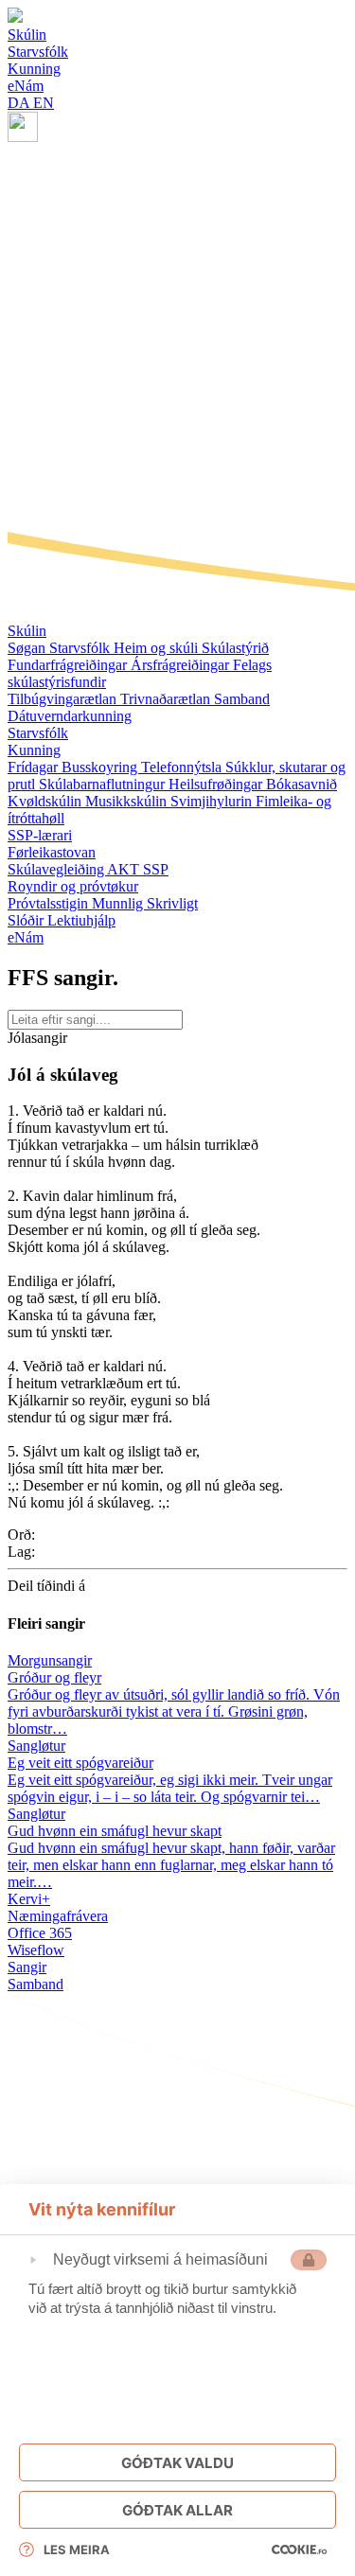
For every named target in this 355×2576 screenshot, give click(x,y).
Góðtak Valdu (177, 2463)
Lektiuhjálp (81, 920)
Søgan (28, 648)
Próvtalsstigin (50, 903)
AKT (125, 869)
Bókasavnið (302, 784)
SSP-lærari (40, 835)
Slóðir (27, 920)
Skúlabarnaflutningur (104, 784)
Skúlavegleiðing (57, 869)
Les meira (77, 2550)
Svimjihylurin (213, 801)
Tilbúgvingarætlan (64, 699)
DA (20, 103)
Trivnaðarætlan (167, 699)
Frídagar (35, 767)
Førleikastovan (52, 852)
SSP (156, 869)
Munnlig (119, 903)
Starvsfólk (81, 648)
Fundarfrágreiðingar (69, 665)
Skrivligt (172, 903)
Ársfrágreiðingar (182, 665)
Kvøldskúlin (46, 801)
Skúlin (27, 631)
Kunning (34, 750)
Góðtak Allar (177, 2510)
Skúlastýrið (235, 648)
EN (44, 103)
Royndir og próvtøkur (73, 886)
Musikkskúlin (128, 801)
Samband (242, 699)
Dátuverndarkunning (70, 716)
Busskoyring (101, 767)
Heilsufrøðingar (217, 784)
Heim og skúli (158, 648)
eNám (26, 937)
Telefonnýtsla (183, 767)
